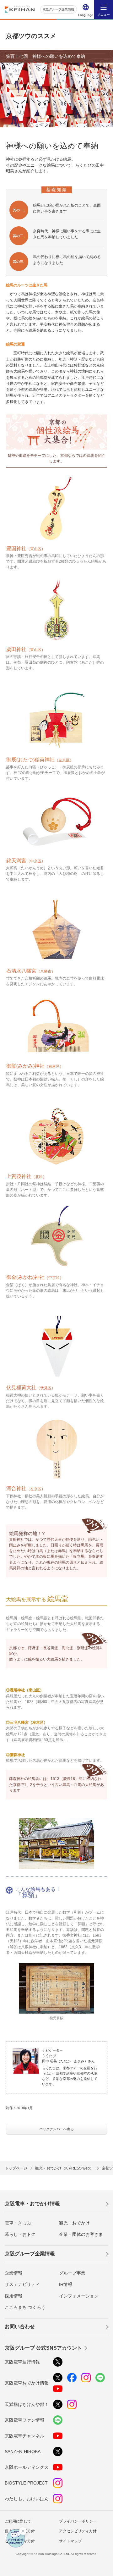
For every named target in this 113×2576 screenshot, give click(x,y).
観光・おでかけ (74, 2223)
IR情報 (66, 2284)
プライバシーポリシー (78, 2521)
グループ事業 (72, 2273)
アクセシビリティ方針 (78, 2531)
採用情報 (13, 2296)
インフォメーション (79, 2296)
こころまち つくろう (25, 2307)
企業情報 (13, 2273)
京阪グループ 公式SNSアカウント (43, 2348)
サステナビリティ (22, 2284)
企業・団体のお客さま (81, 2234)
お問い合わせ (20, 2327)
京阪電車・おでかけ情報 (32, 2204)
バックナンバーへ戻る (56, 2129)
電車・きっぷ (18, 2223)
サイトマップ (70, 2541)
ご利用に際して (18, 2521)
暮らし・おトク (20, 2234)
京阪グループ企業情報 (58, 9)
